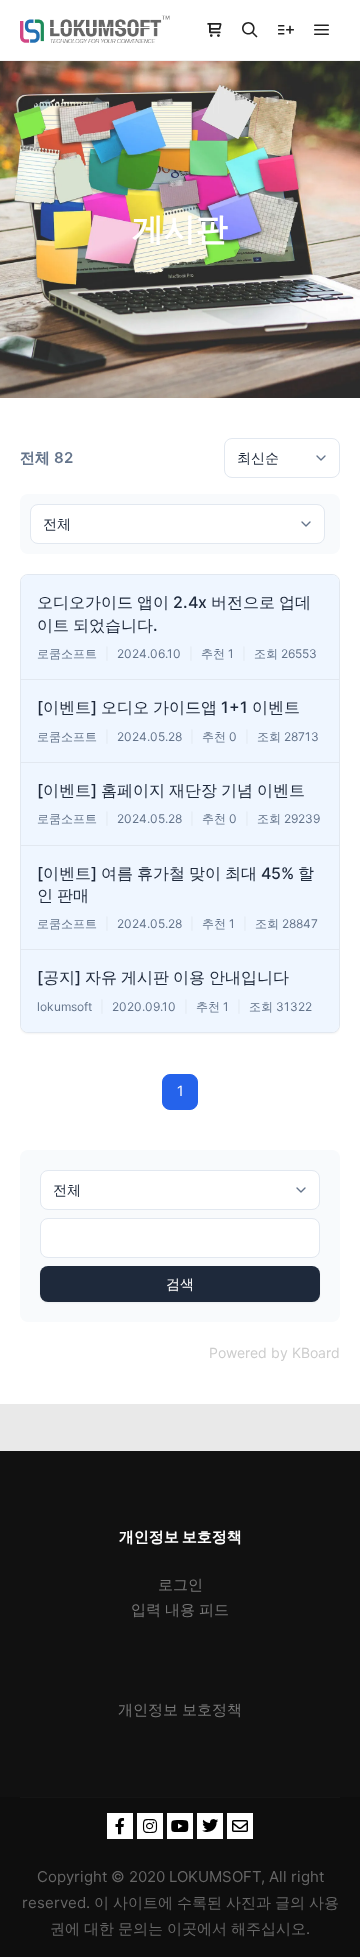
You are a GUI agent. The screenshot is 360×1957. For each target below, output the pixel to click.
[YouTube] (180, 1826)
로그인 (180, 1584)
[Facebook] (120, 1826)
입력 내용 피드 (180, 1609)
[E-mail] (240, 1826)
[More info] (286, 30)
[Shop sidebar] (214, 30)
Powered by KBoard (274, 1352)
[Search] (250, 30)
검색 (180, 1283)
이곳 (182, 1928)
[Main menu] (322, 30)
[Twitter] (210, 1826)
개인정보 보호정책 (180, 1709)
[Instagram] (150, 1826)
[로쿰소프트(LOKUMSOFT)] (95, 30)
